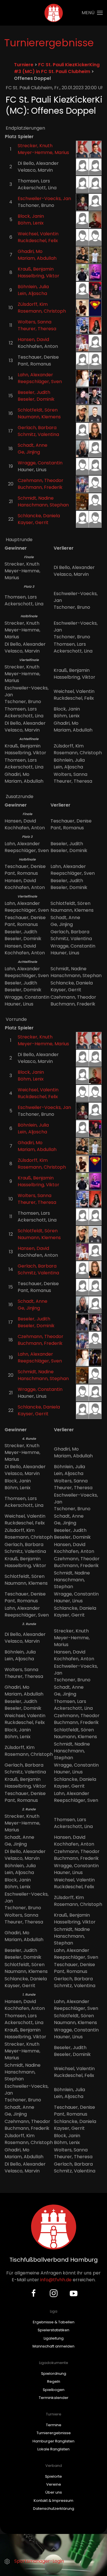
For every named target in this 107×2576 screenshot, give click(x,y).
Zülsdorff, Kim (33, 304)
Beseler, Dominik (36, 399)
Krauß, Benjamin (36, 269)
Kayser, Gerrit (33, 523)
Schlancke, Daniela (39, 516)
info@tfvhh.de (56, 2280)
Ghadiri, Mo (30, 251)
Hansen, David (33, 339)
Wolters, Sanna (35, 322)
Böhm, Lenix (31, 223)
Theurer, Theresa (37, 329)
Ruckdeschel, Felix (38, 241)
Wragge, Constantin (40, 463)
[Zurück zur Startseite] (53, 13)
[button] (92, 13)
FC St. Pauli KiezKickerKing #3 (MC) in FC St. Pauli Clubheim (57, 68)
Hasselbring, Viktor (39, 276)
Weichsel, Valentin (38, 234)
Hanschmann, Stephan (43, 505)
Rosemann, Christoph (42, 311)
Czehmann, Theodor (41, 480)
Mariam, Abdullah (37, 258)
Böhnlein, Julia (33, 287)
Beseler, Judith (34, 392)
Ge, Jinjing (29, 452)
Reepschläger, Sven (40, 382)
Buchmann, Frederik (40, 487)
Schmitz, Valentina (38, 434)
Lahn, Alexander (35, 375)
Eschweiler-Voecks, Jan (44, 199)
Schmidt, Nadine (36, 498)
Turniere (24, 65)
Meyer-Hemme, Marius (43, 152)
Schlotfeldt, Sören (38, 410)
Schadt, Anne (33, 445)
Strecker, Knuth (35, 146)
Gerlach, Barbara (37, 428)
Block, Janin (31, 216)
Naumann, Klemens (39, 417)
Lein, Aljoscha (32, 293)
